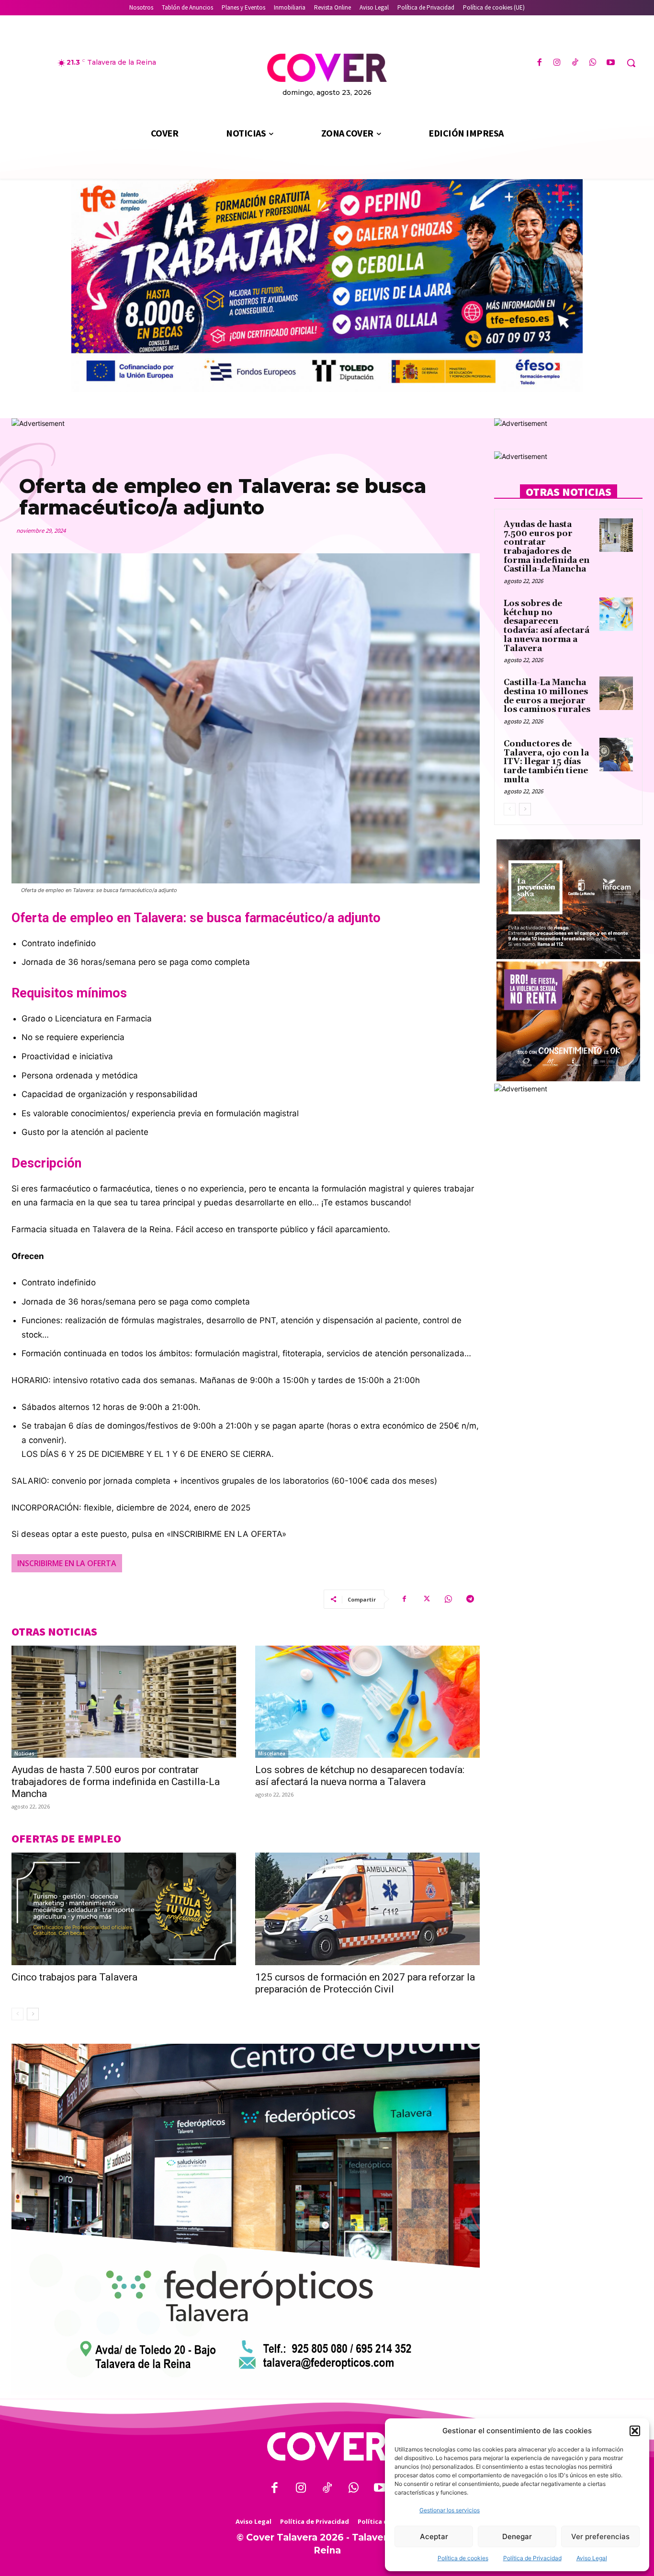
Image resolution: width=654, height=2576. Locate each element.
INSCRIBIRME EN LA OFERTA (67, 1563)
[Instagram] (557, 63)
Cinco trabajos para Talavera (74, 1977)
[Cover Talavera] (327, 2446)
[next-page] (33, 2014)
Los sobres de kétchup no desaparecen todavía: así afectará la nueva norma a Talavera (360, 1776)
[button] (635, 2431)
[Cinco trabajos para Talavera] (124, 1909)
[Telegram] (470, 1599)
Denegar (517, 2536)
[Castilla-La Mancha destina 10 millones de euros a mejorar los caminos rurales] (616, 693)
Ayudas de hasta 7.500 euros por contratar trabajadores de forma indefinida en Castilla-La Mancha (116, 1782)
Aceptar (434, 2536)
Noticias (24, 1753)
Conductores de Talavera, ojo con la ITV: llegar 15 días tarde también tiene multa (546, 762)
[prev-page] (17, 2014)
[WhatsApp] (593, 63)
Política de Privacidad (532, 2558)
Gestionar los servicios (450, 2510)
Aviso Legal (592, 2558)
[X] (426, 1599)
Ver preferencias (600, 2536)
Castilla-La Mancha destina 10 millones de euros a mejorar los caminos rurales (547, 696)
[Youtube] (611, 63)
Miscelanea (272, 1753)
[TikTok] (575, 63)
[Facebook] (539, 63)
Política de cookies (463, 2558)
